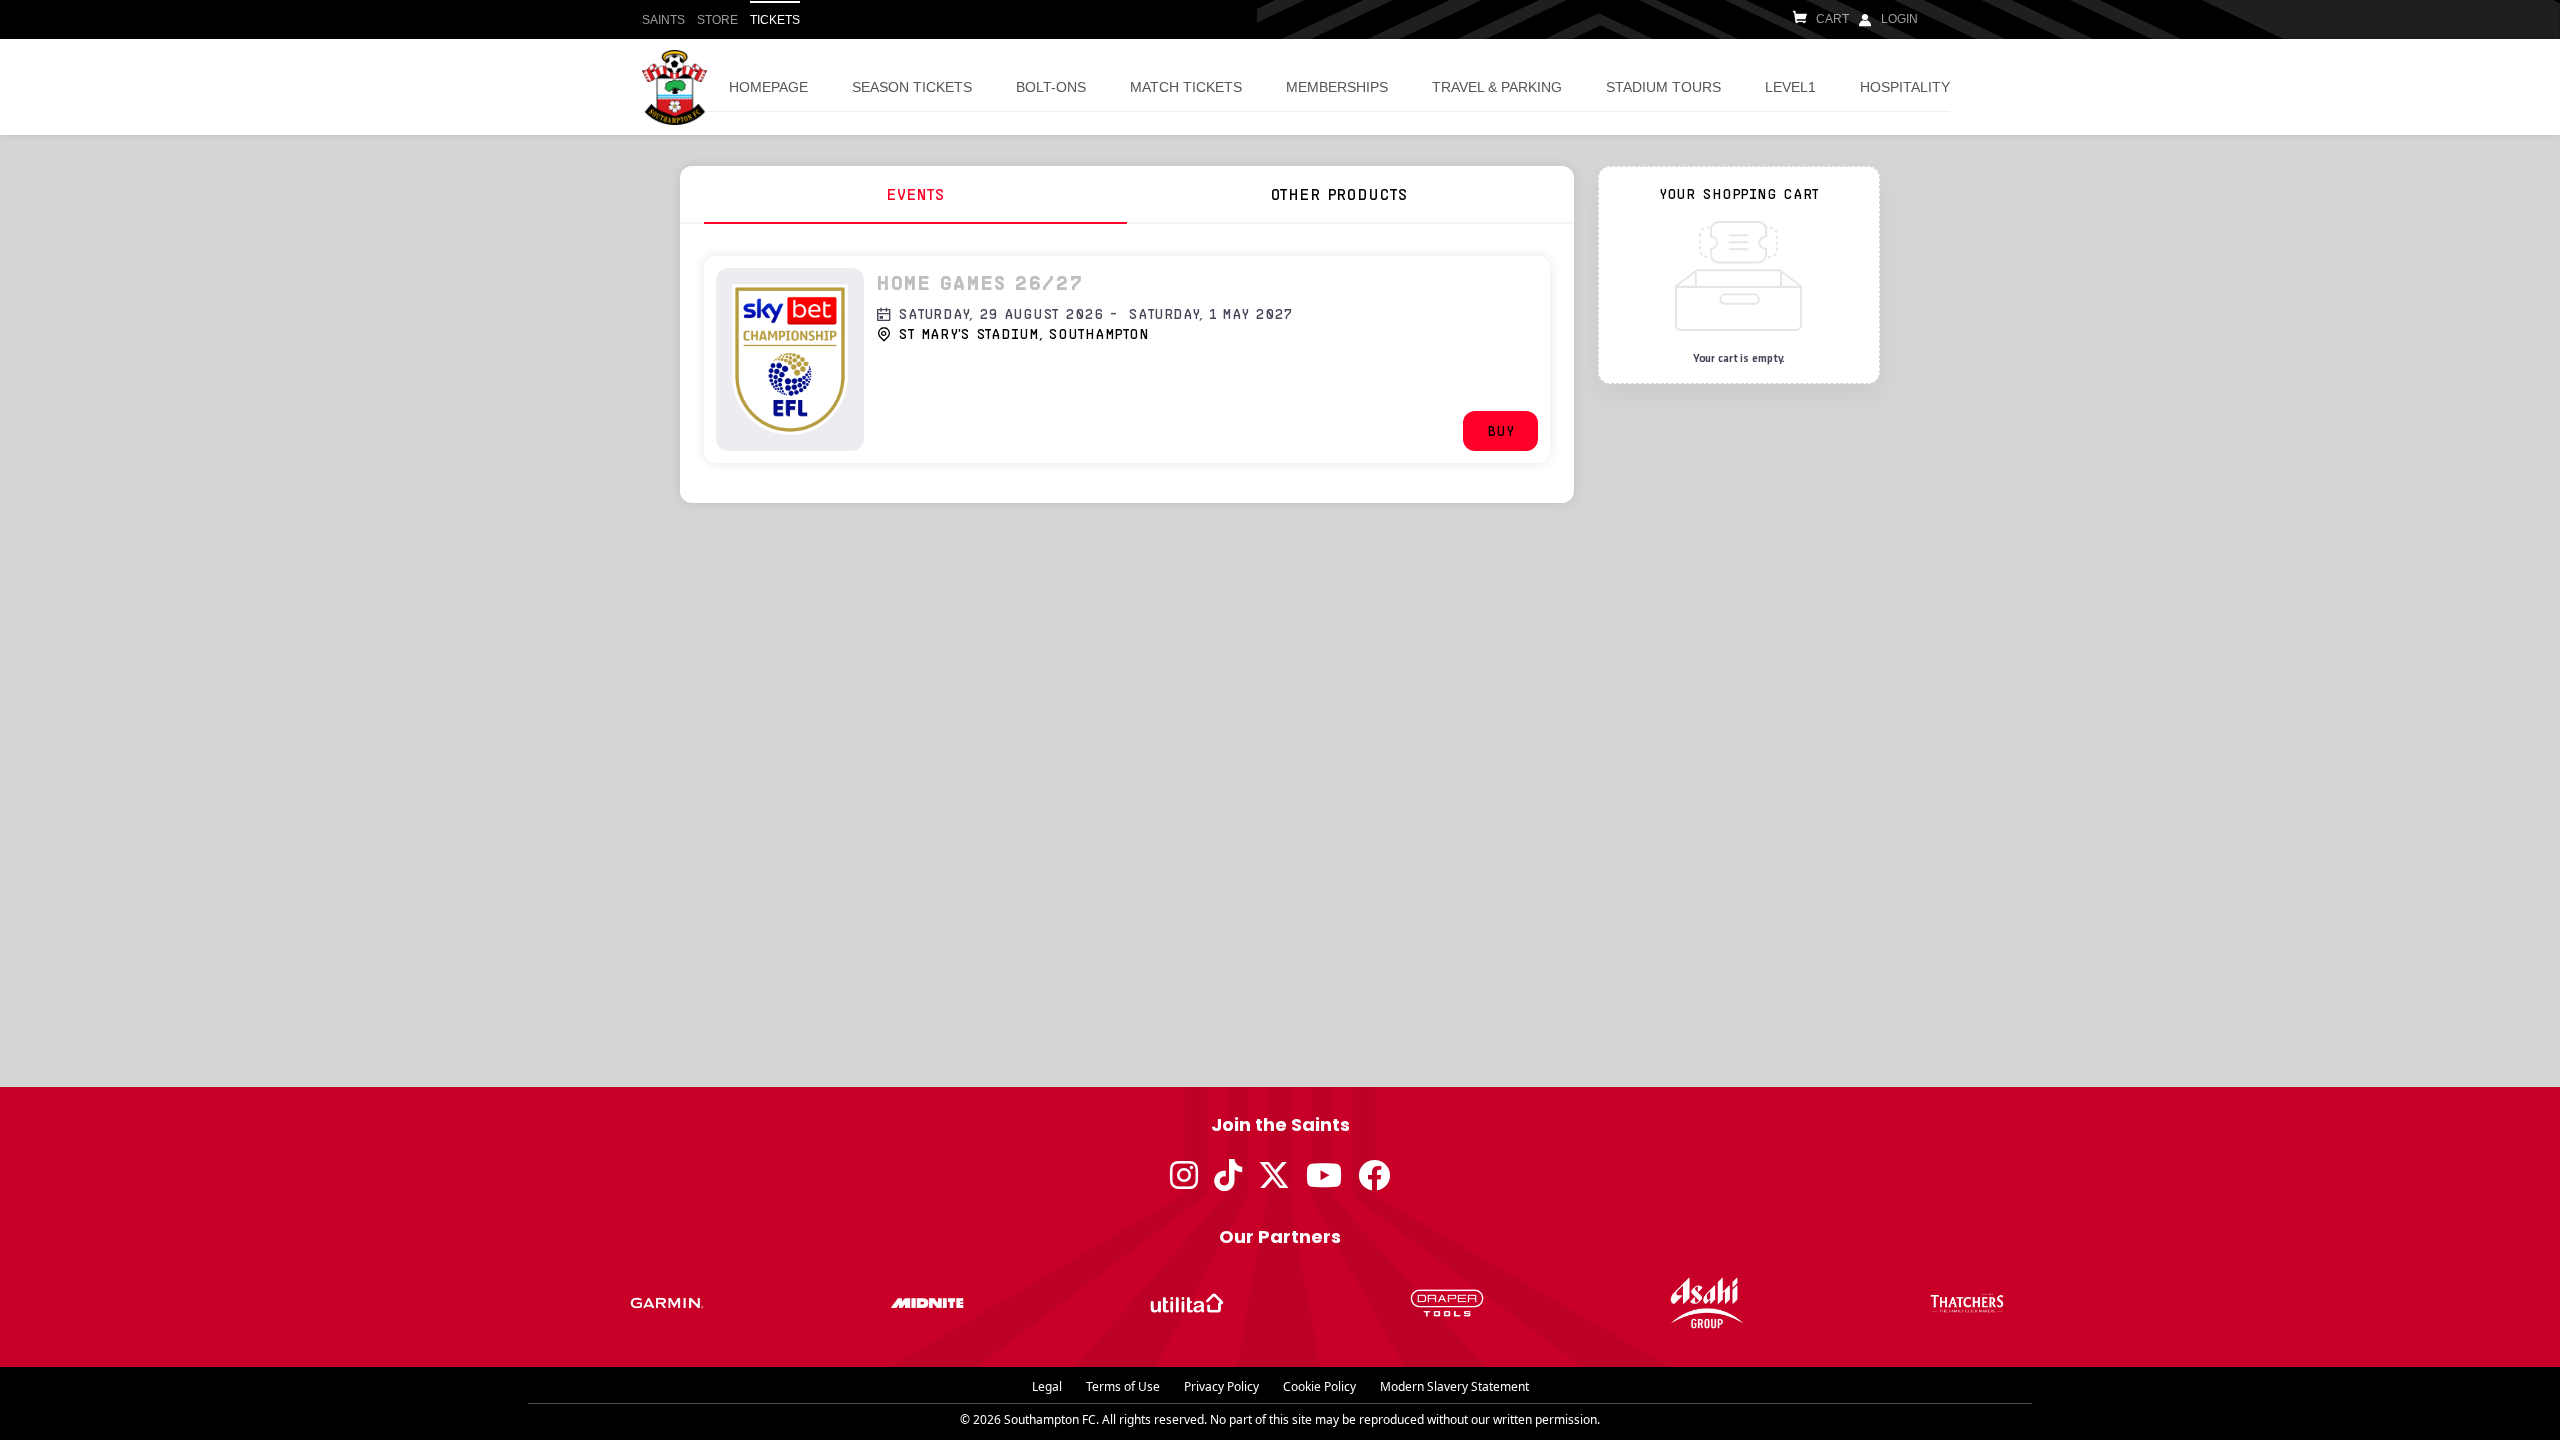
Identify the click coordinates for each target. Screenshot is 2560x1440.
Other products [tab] (1339, 193)
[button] (1500, 431)
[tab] (915, 194)
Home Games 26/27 (979, 282)
